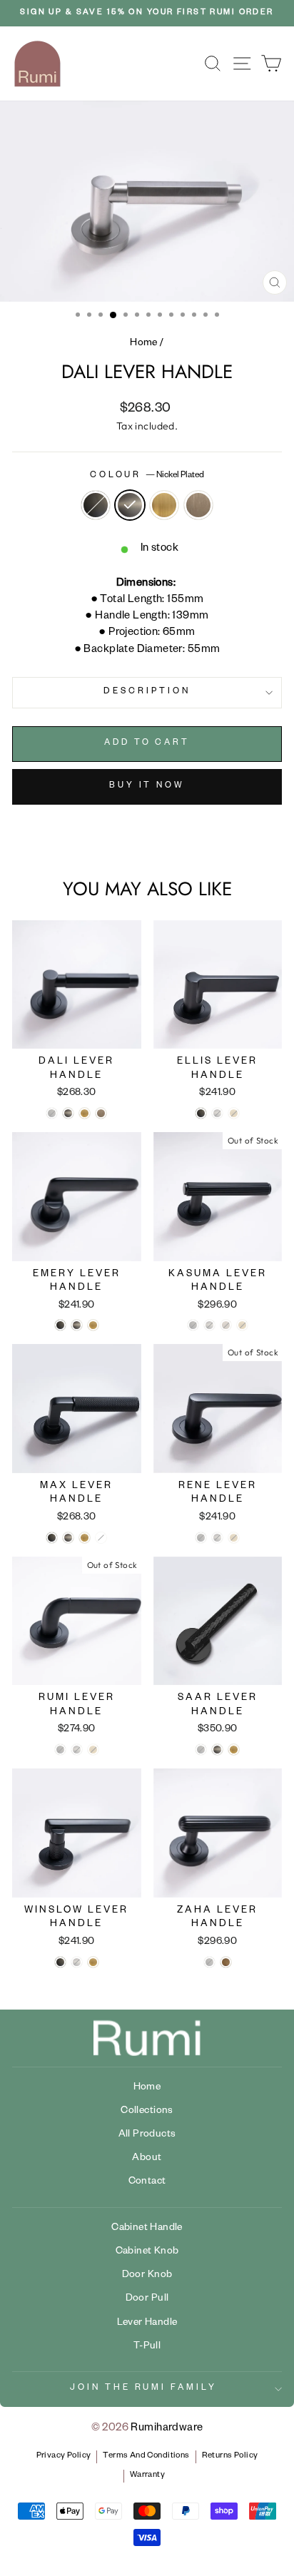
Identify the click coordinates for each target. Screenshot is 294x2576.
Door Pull (147, 2299)
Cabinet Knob (147, 2252)
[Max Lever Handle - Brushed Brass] (85, 1538)
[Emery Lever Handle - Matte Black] (60, 1325)
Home (144, 344)
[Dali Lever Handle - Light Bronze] (101, 1113)
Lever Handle (147, 2323)
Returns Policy (230, 2457)
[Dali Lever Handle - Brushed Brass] (85, 1113)
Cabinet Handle (147, 2229)
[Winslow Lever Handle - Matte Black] (60, 1962)
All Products (147, 2135)
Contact (147, 2182)
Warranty (147, 2476)
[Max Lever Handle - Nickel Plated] (68, 1538)
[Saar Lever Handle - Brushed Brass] (234, 1750)
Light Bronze (198, 505)
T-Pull (147, 2347)
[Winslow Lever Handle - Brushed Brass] (93, 1962)
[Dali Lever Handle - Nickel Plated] (68, 1113)
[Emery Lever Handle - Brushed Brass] (93, 1325)
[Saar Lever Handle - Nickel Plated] (217, 1750)
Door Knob (147, 2276)
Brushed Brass (164, 505)
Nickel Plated (130, 505)
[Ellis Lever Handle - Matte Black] (201, 1113)
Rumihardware (167, 2429)
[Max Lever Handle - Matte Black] (52, 1538)
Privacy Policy (64, 2457)
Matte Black (96, 505)
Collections (147, 2112)
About (147, 2159)
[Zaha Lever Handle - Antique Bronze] (226, 1962)
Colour (147, 476)
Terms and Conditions (146, 2457)
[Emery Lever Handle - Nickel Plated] (77, 1325)
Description (147, 692)
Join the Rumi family (144, 2389)
